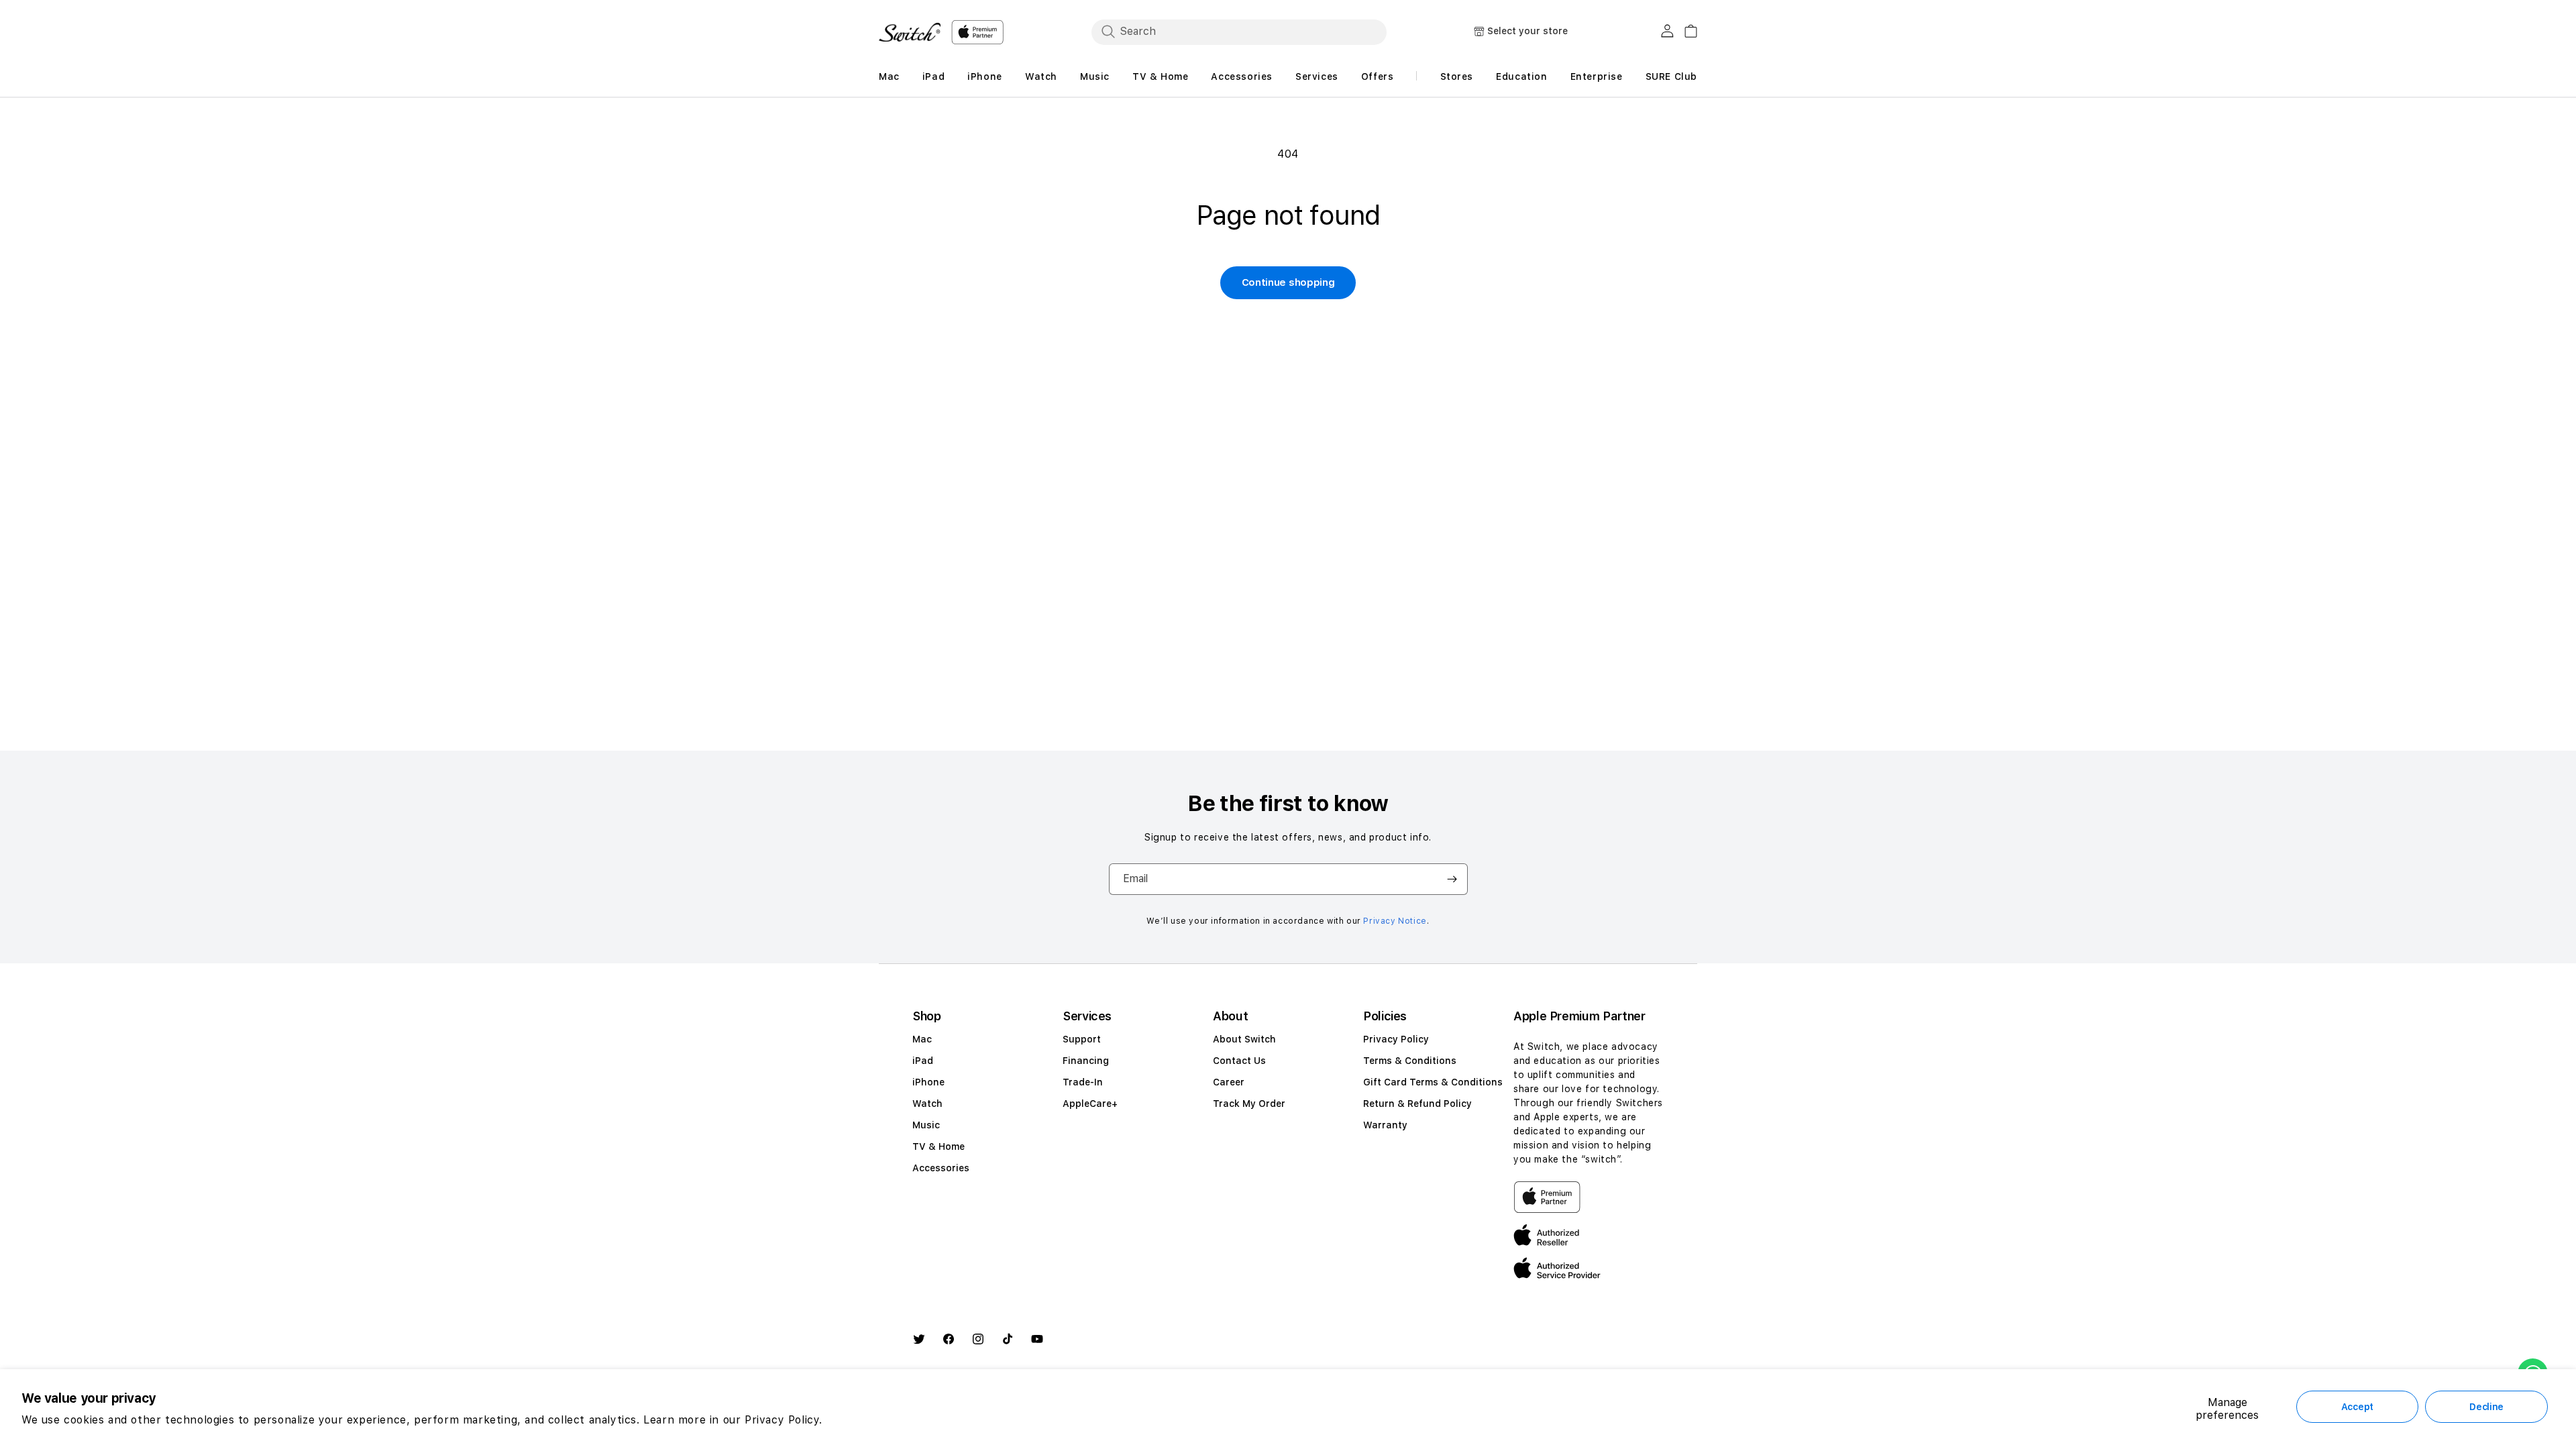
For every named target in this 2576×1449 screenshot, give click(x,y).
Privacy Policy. (784, 1420)
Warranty (1385, 1125)
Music (926, 1125)
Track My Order (1249, 1104)
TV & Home (938, 1146)
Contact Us (1239, 1061)
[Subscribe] (1452, 879)
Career (1229, 1082)
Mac (922, 1039)
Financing (1086, 1061)
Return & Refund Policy (1417, 1104)
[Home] (910, 32)
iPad (923, 1061)
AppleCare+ (1090, 1104)
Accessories (941, 1168)
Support (1082, 1039)
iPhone (928, 1082)
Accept (2357, 1407)
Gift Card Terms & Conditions (1433, 1082)
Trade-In (1083, 1082)
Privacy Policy (1396, 1039)
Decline (2486, 1407)
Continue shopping (1288, 282)
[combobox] (1239, 32)
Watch (927, 1104)
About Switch (1244, 1039)
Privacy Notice (1395, 921)
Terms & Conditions (1410, 1061)
